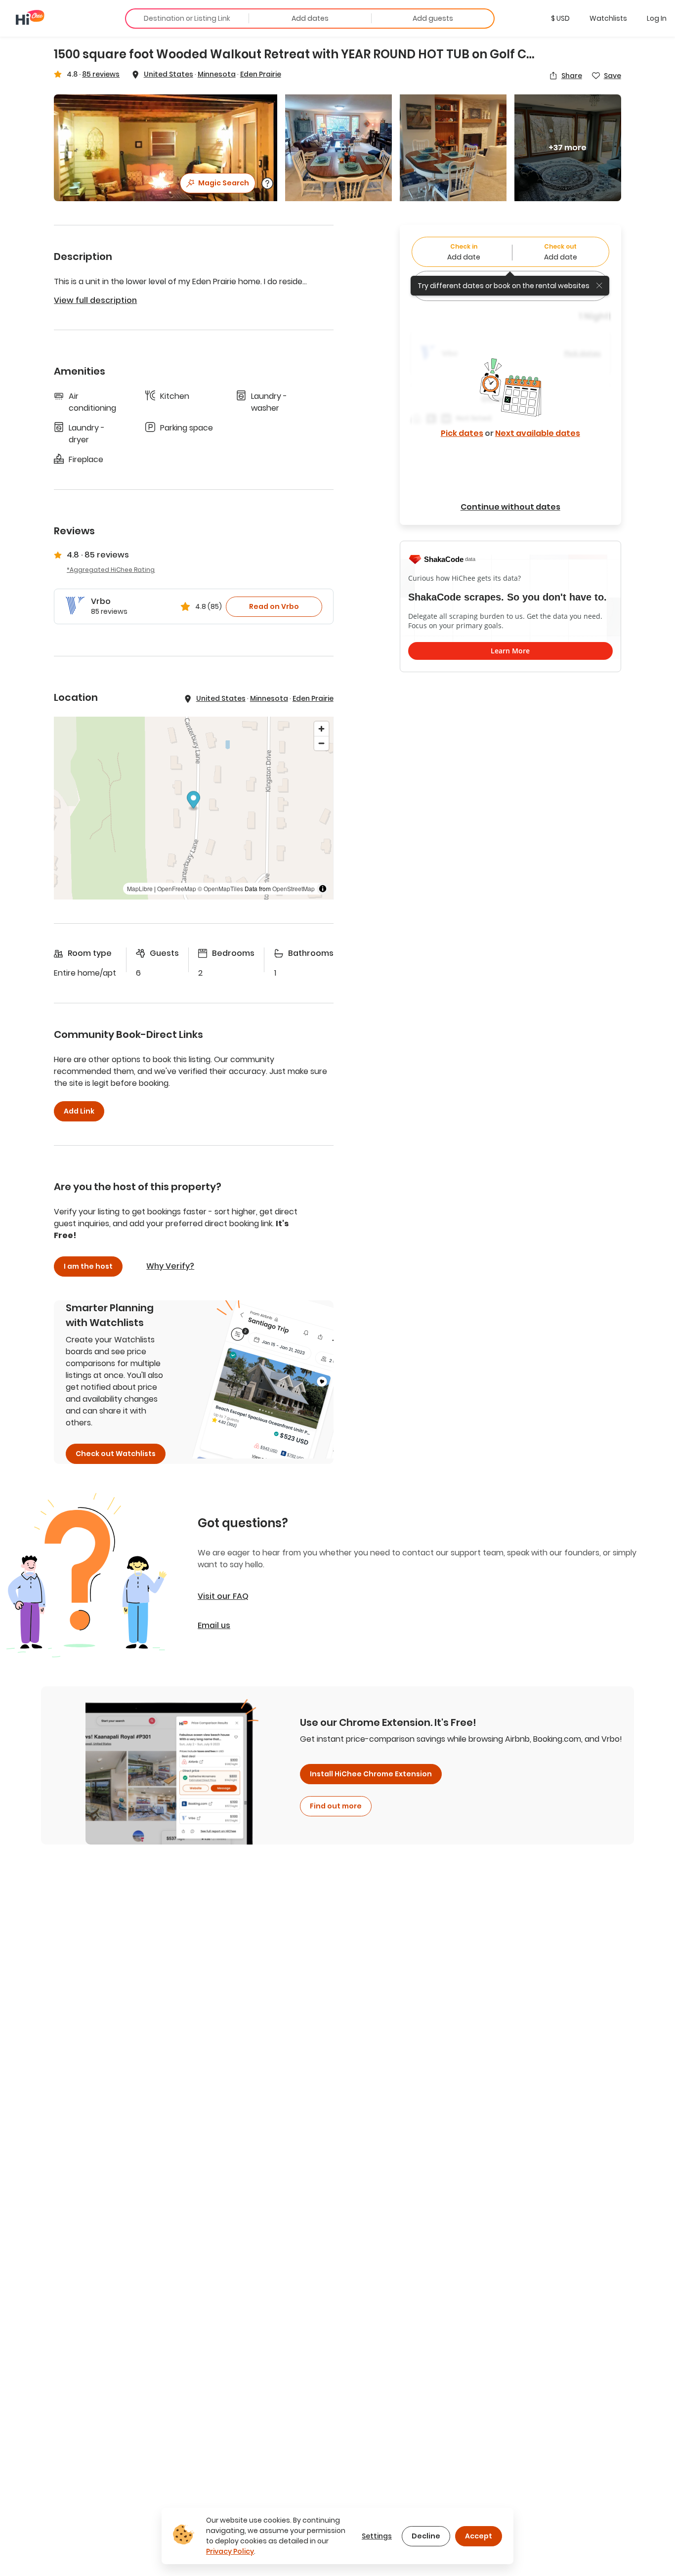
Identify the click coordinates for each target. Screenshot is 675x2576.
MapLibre (140, 888)
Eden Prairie (261, 74)
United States (169, 74)
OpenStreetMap (294, 888)
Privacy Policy (230, 2551)
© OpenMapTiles (220, 888)
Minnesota (217, 74)
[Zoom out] (321, 743)
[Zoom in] (321, 729)
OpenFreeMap (177, 888)
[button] (560, 18)
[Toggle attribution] (323, 889)
